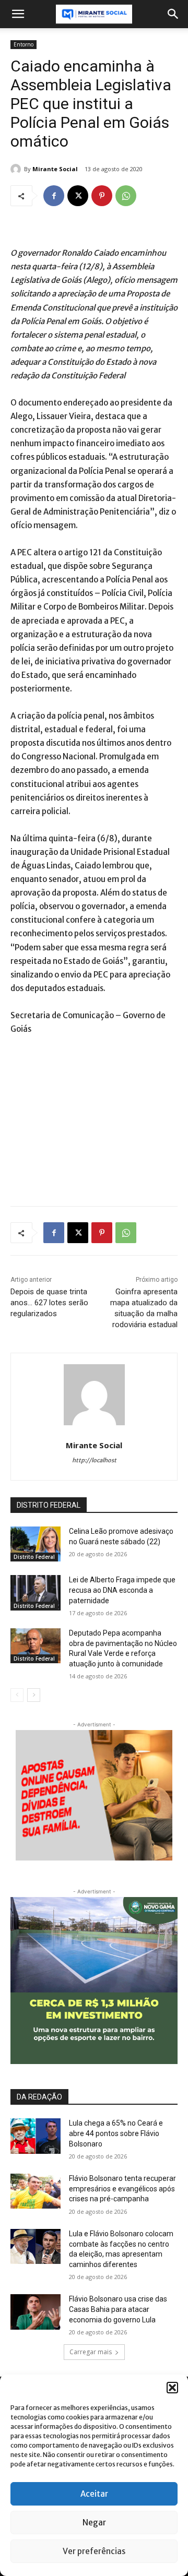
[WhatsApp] (126, 196)
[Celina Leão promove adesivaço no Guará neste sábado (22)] (36, 1544)
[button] (172, 2388)
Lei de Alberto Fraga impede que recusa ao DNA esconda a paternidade (122, 1590)
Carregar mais (91, 2352)
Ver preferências (94, 2551)
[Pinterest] (102, 196)
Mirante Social (55, 169)
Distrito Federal (34, 1557)
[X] (78, 196)
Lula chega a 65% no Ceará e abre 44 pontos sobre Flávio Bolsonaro (116, 2133)
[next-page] (34, 1695)
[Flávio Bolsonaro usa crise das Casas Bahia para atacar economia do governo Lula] (36, 2312)
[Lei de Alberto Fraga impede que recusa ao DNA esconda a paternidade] (36, 1593)
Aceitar (94, 2494)
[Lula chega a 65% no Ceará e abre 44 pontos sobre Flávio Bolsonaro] (36, 2136)
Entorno (23, 44)
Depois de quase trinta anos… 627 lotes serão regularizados (49, 1303)
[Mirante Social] (17, 169)
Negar (94, 2523)
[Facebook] (54, 196)
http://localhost (94, 1460)
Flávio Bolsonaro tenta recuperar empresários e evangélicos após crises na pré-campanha (122, 2189)
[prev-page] (17, 1695)
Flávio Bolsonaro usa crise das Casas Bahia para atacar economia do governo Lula (118, 2309)
